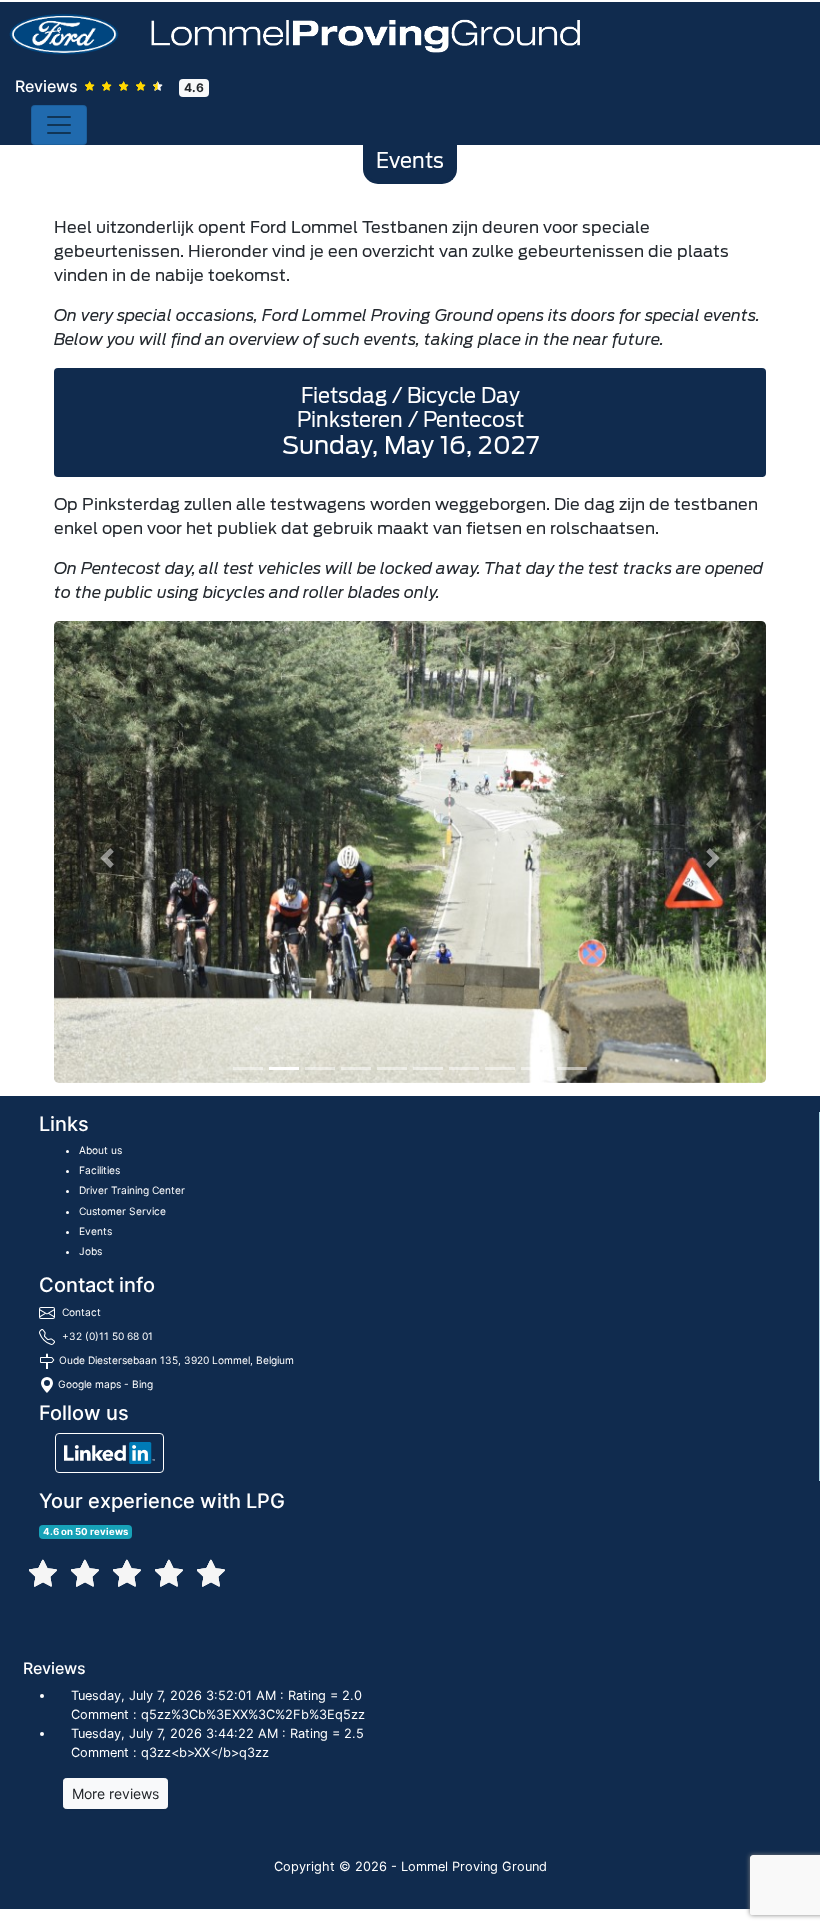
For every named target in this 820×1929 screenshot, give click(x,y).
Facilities (99, 1170)
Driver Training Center (132, 1190)
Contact (81, 1312)
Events (95, 1231)
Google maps (89, 1384)
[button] (107, 858)
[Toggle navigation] (59, 125)
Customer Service (122, 1211)
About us (100, 1150)
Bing (142, 1384)
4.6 (194, 88)
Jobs (90, 1251)
